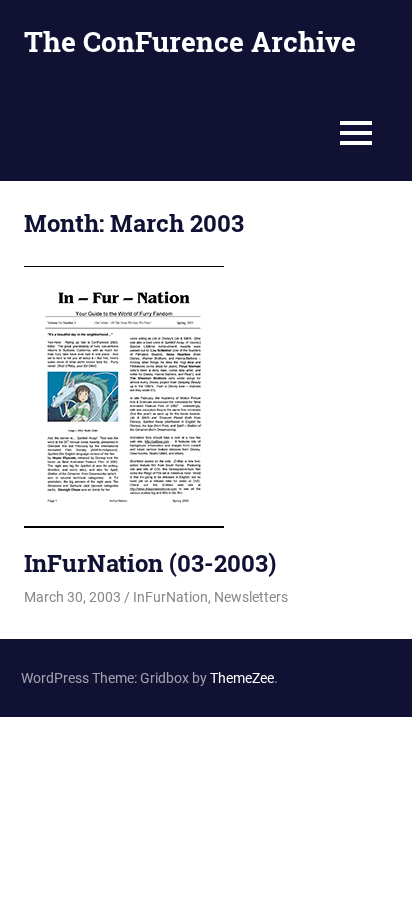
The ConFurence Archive (190, 41)
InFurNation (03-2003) (150, 563)
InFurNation (170, 597)
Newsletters (251, 597)
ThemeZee (242, 678)
